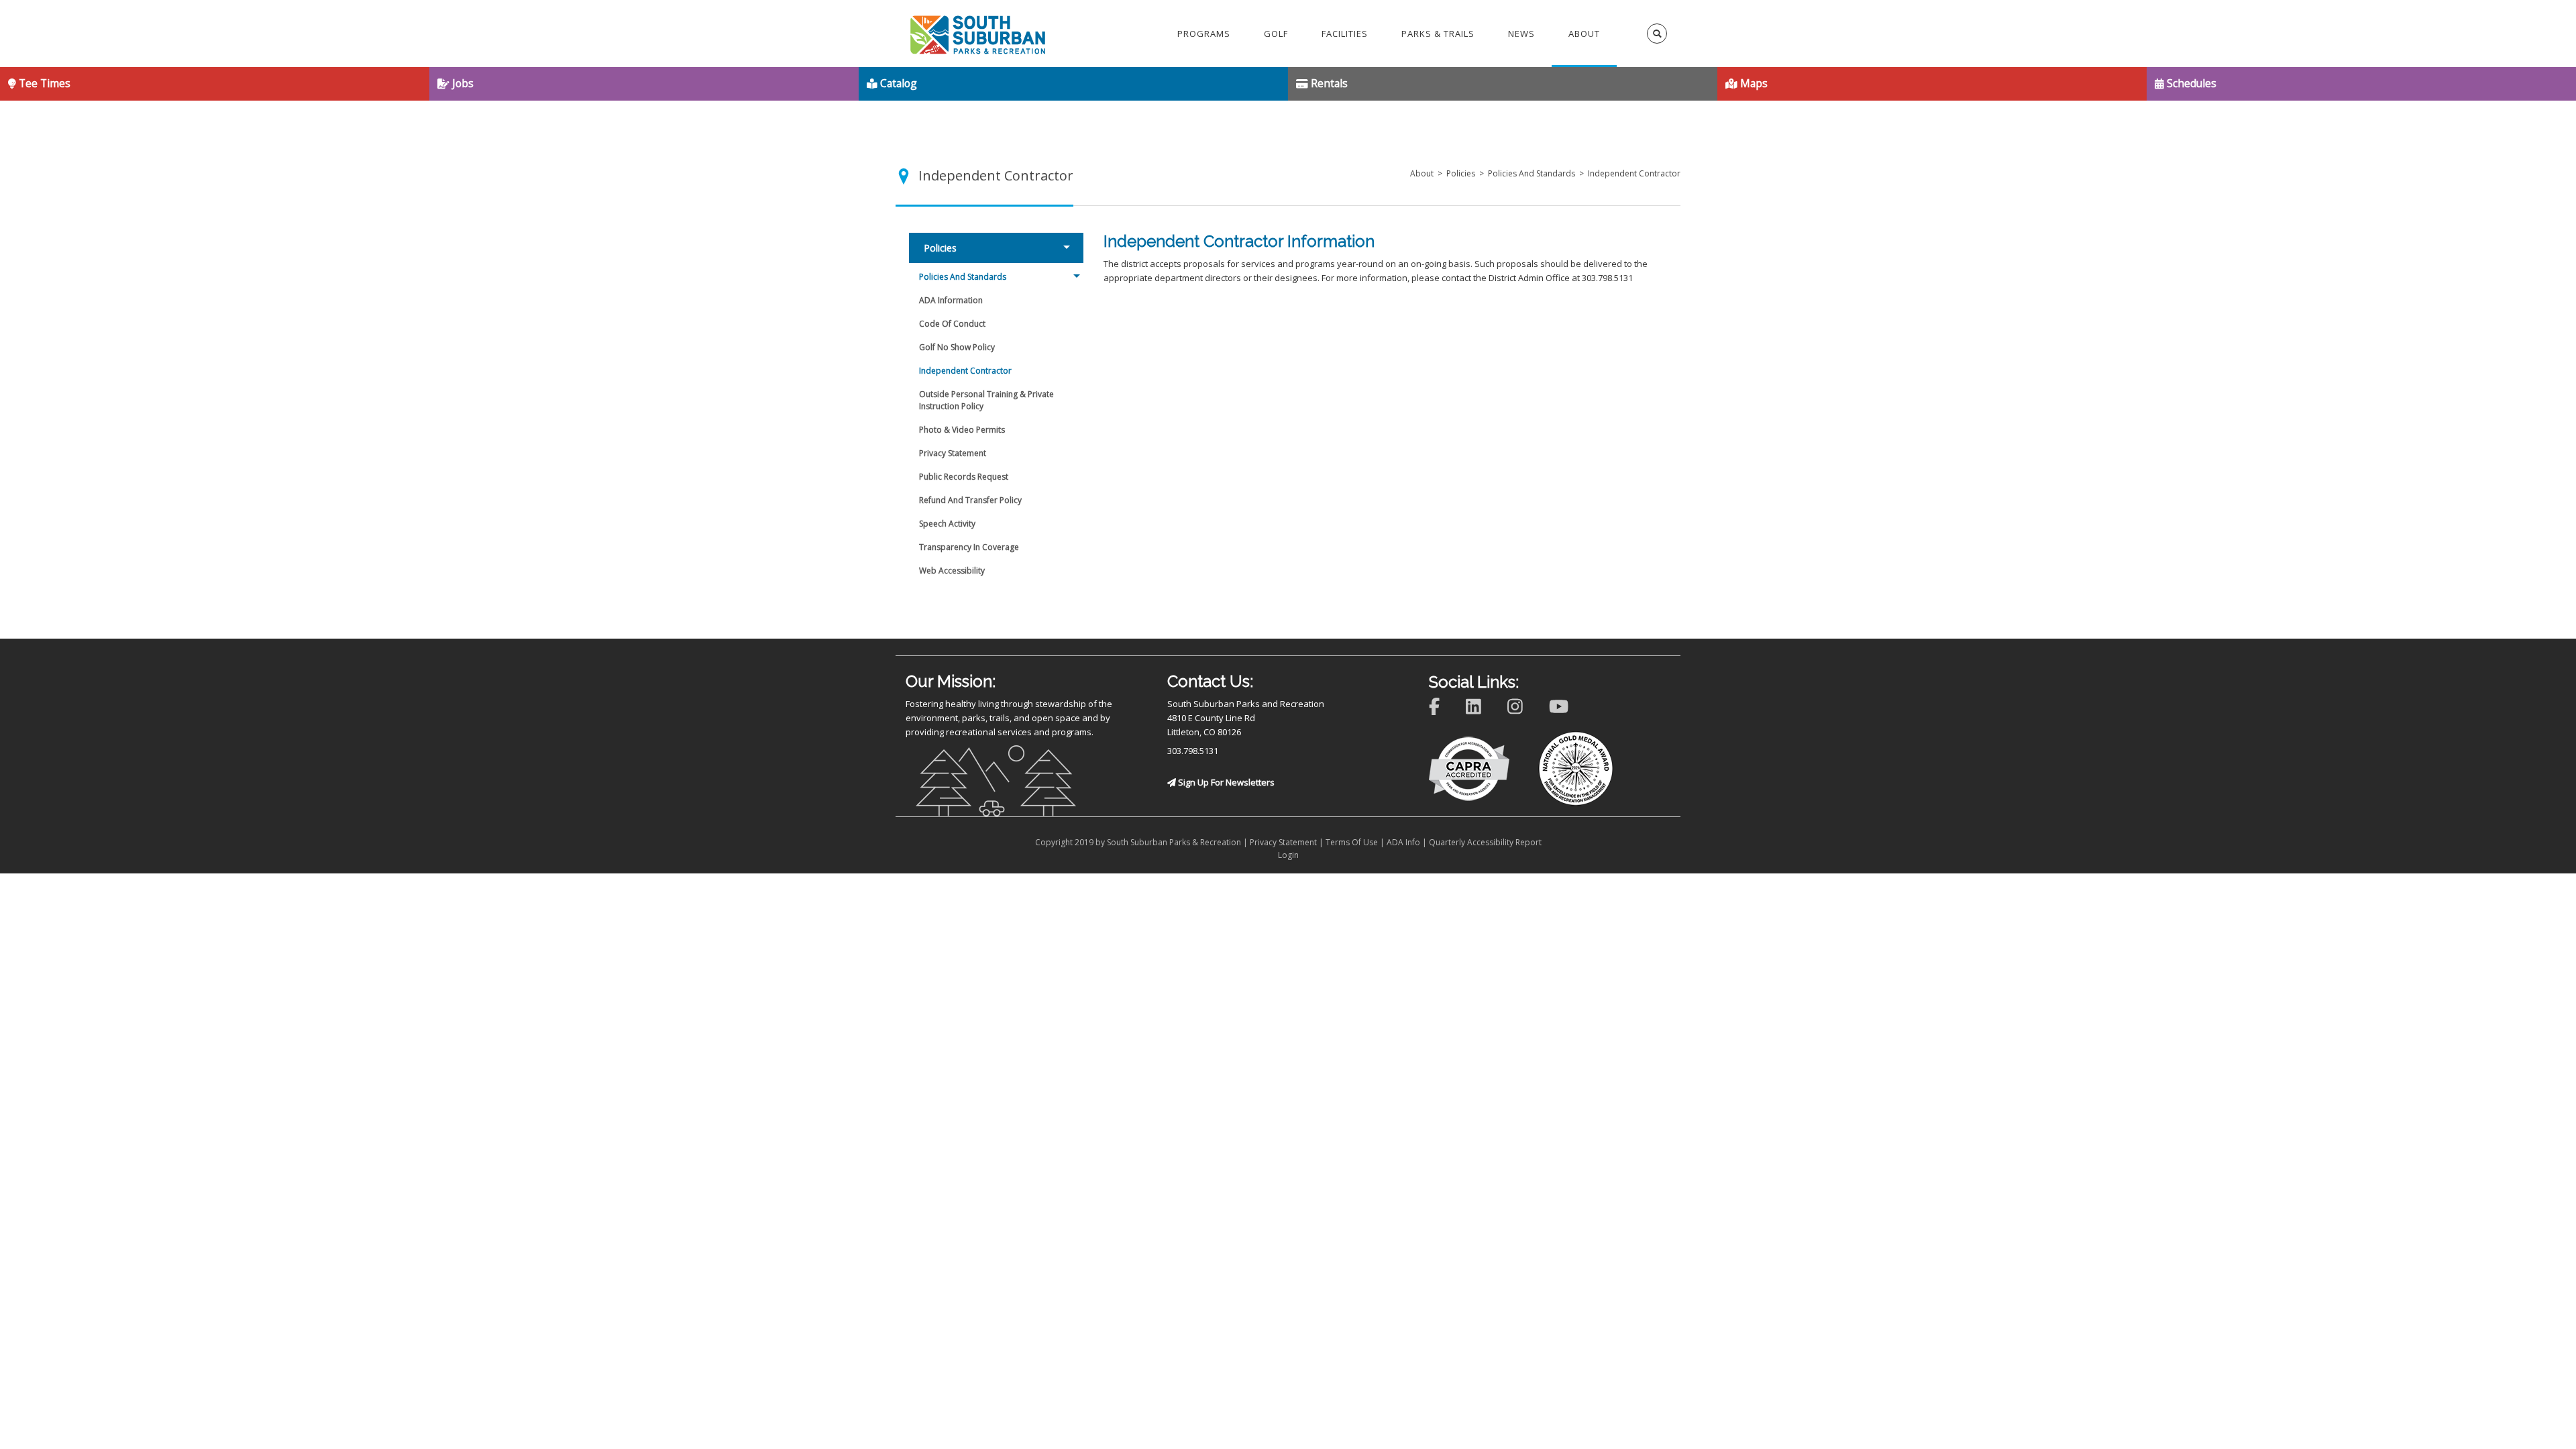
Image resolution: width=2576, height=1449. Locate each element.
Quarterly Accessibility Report (1485, 842)
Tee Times (43, 83)
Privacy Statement (1283, 842)
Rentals (1328, 83)
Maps (1753, 83)
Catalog (897, 83)
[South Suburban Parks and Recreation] (978, 34)
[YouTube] (1567, 705)
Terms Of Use (1352, 842)
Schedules (2190, 83)
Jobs (462, 83)
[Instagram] (1524, 705)
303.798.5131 (1193, 751)
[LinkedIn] (1482, 705)
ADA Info (1403, 842)
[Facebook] (1443, 705)
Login (1288, 855)
